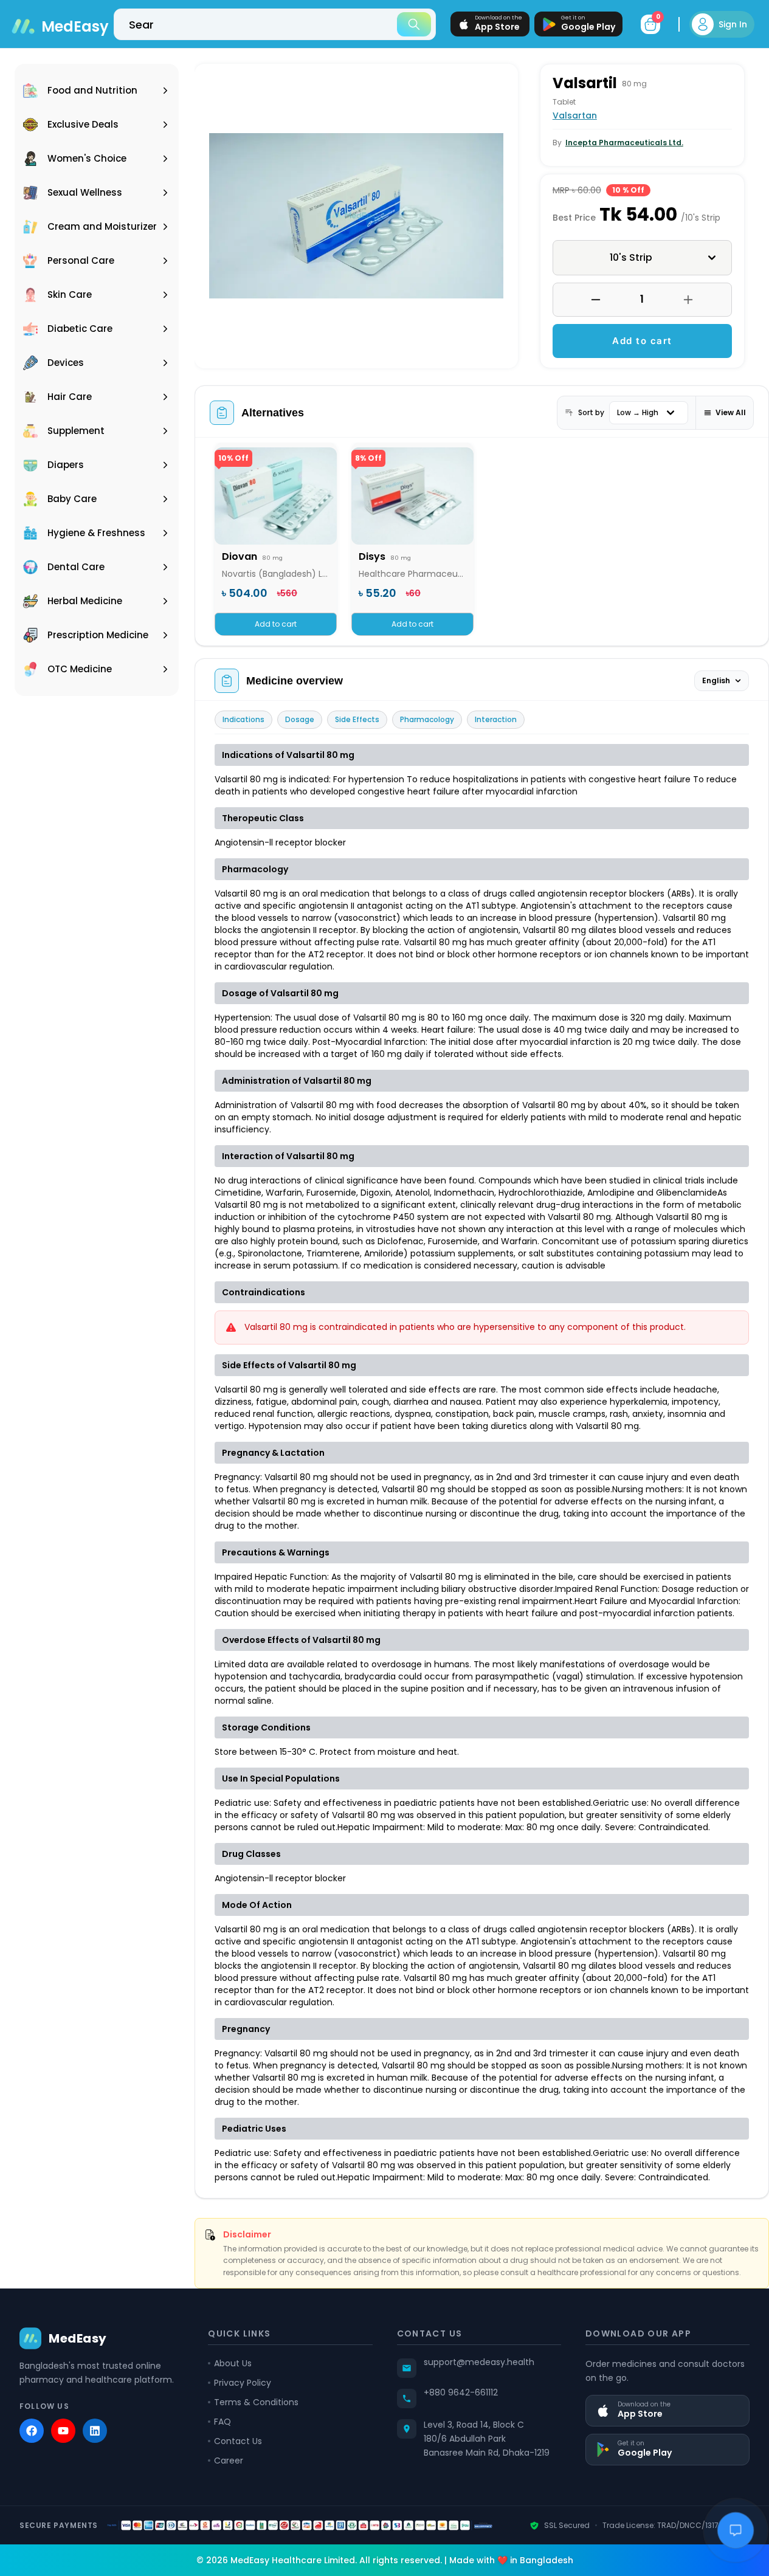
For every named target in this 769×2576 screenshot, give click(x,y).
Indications (243, 719)
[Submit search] (414, 24)
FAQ (222, 2422)
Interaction (496, 719)
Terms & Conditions (256, 2402)
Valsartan (575, 115)
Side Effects (357, 719)
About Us (233, 2363)
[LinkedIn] (95, 2431)
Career (229, 2461)
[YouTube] (63, 2431)
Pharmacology (427, 719)
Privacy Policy (243, 2383)
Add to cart (642, 341)
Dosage (300, 719)
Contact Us (238, 2441)
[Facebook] (32, 2431)
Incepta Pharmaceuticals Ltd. (624, 143)
